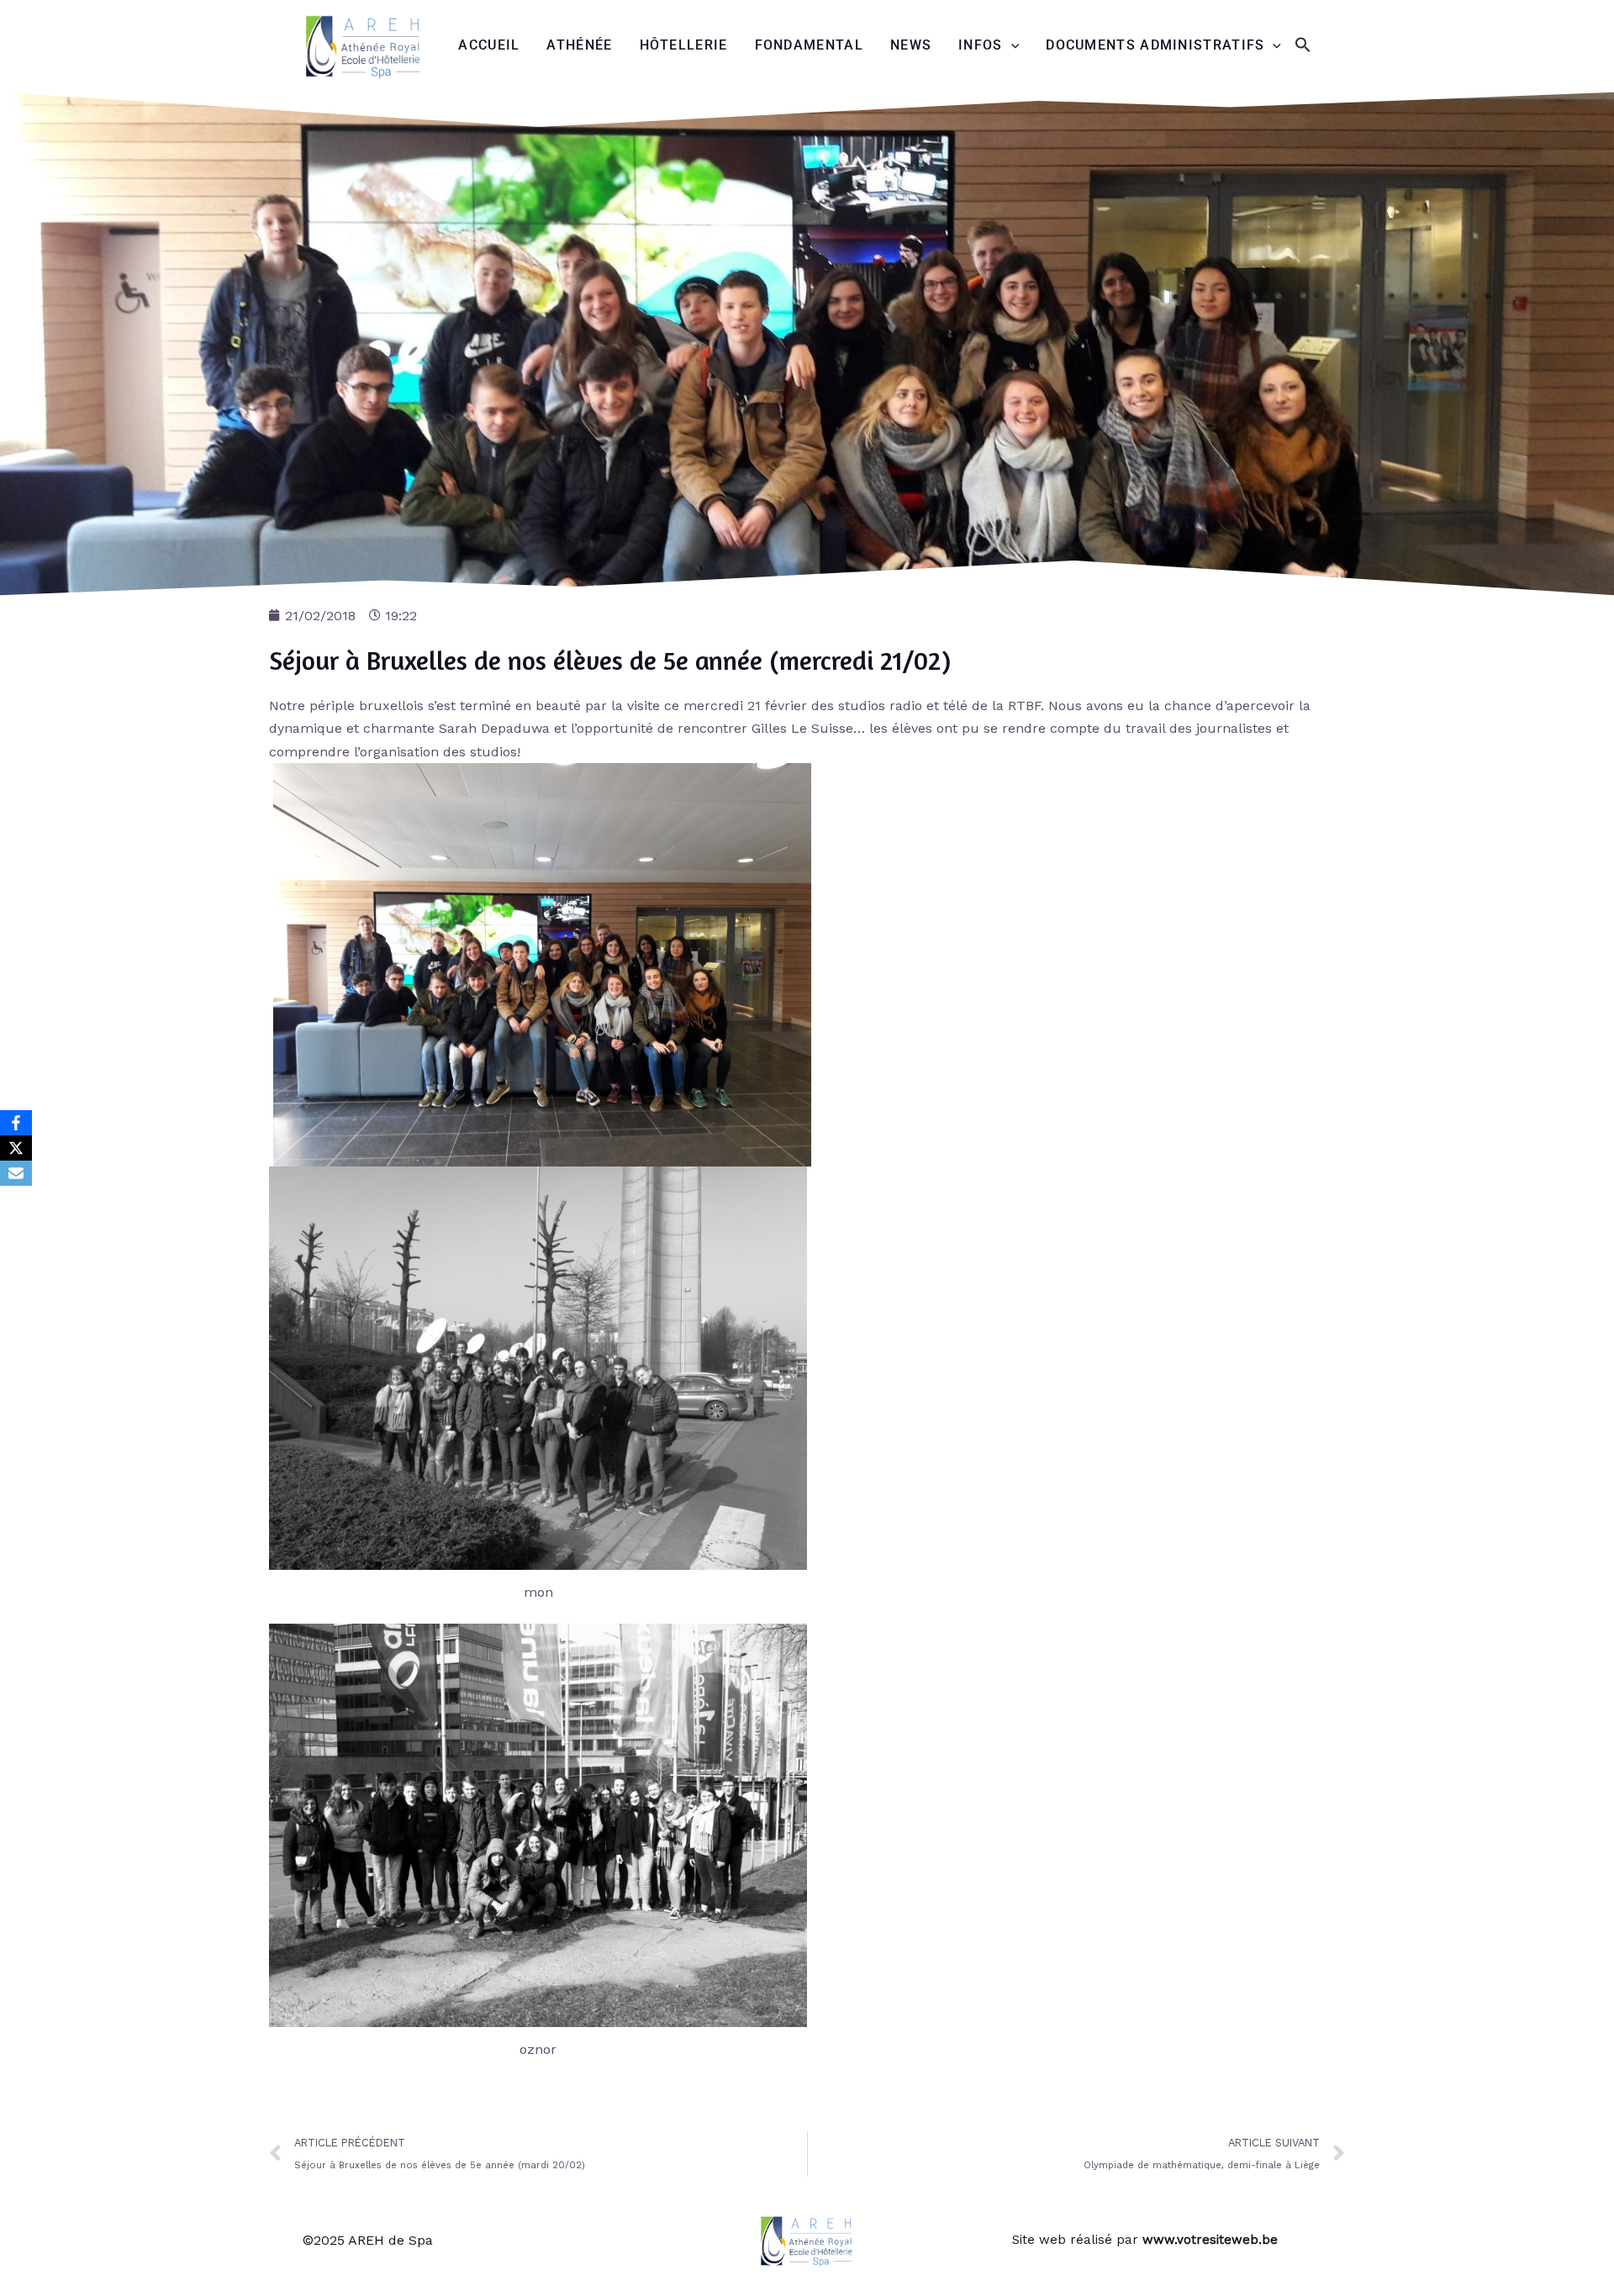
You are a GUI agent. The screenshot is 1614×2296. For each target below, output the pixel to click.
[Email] (16, 1173)
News (911, 45)
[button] (1303, 46)
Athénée (579, 45)
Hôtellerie (684, 45)
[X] (16, 1148)
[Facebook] (16, 1123)
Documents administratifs (1155, 45)
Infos (981, 45)
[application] (1011, 45)
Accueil (489, 45)
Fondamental (809, 45)
